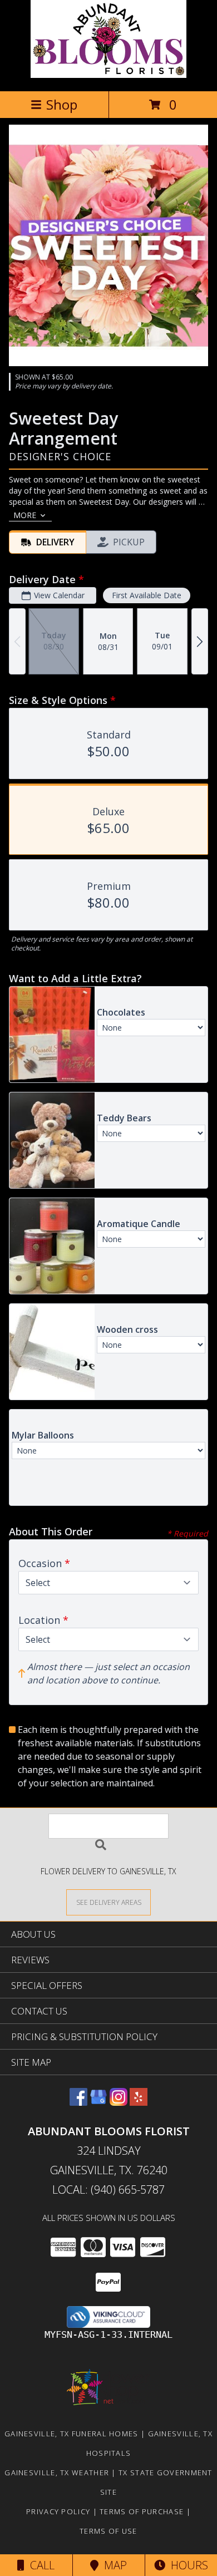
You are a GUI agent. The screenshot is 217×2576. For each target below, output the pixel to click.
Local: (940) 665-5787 (108, 2190)
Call (40, 2565)
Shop (62, 104)
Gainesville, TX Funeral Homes (71, 2434)
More (25, 515)
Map (113, 2565)
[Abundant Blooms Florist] (108, 75)
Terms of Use (108, 2531)
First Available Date (147, 595)
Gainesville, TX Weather (57, 2472)
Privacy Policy (58, 2511)
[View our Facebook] (78, 2102)
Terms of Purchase (142, 2511)
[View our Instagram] (119, 2102)
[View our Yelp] (139, 2102)
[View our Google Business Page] (98, 2102)
